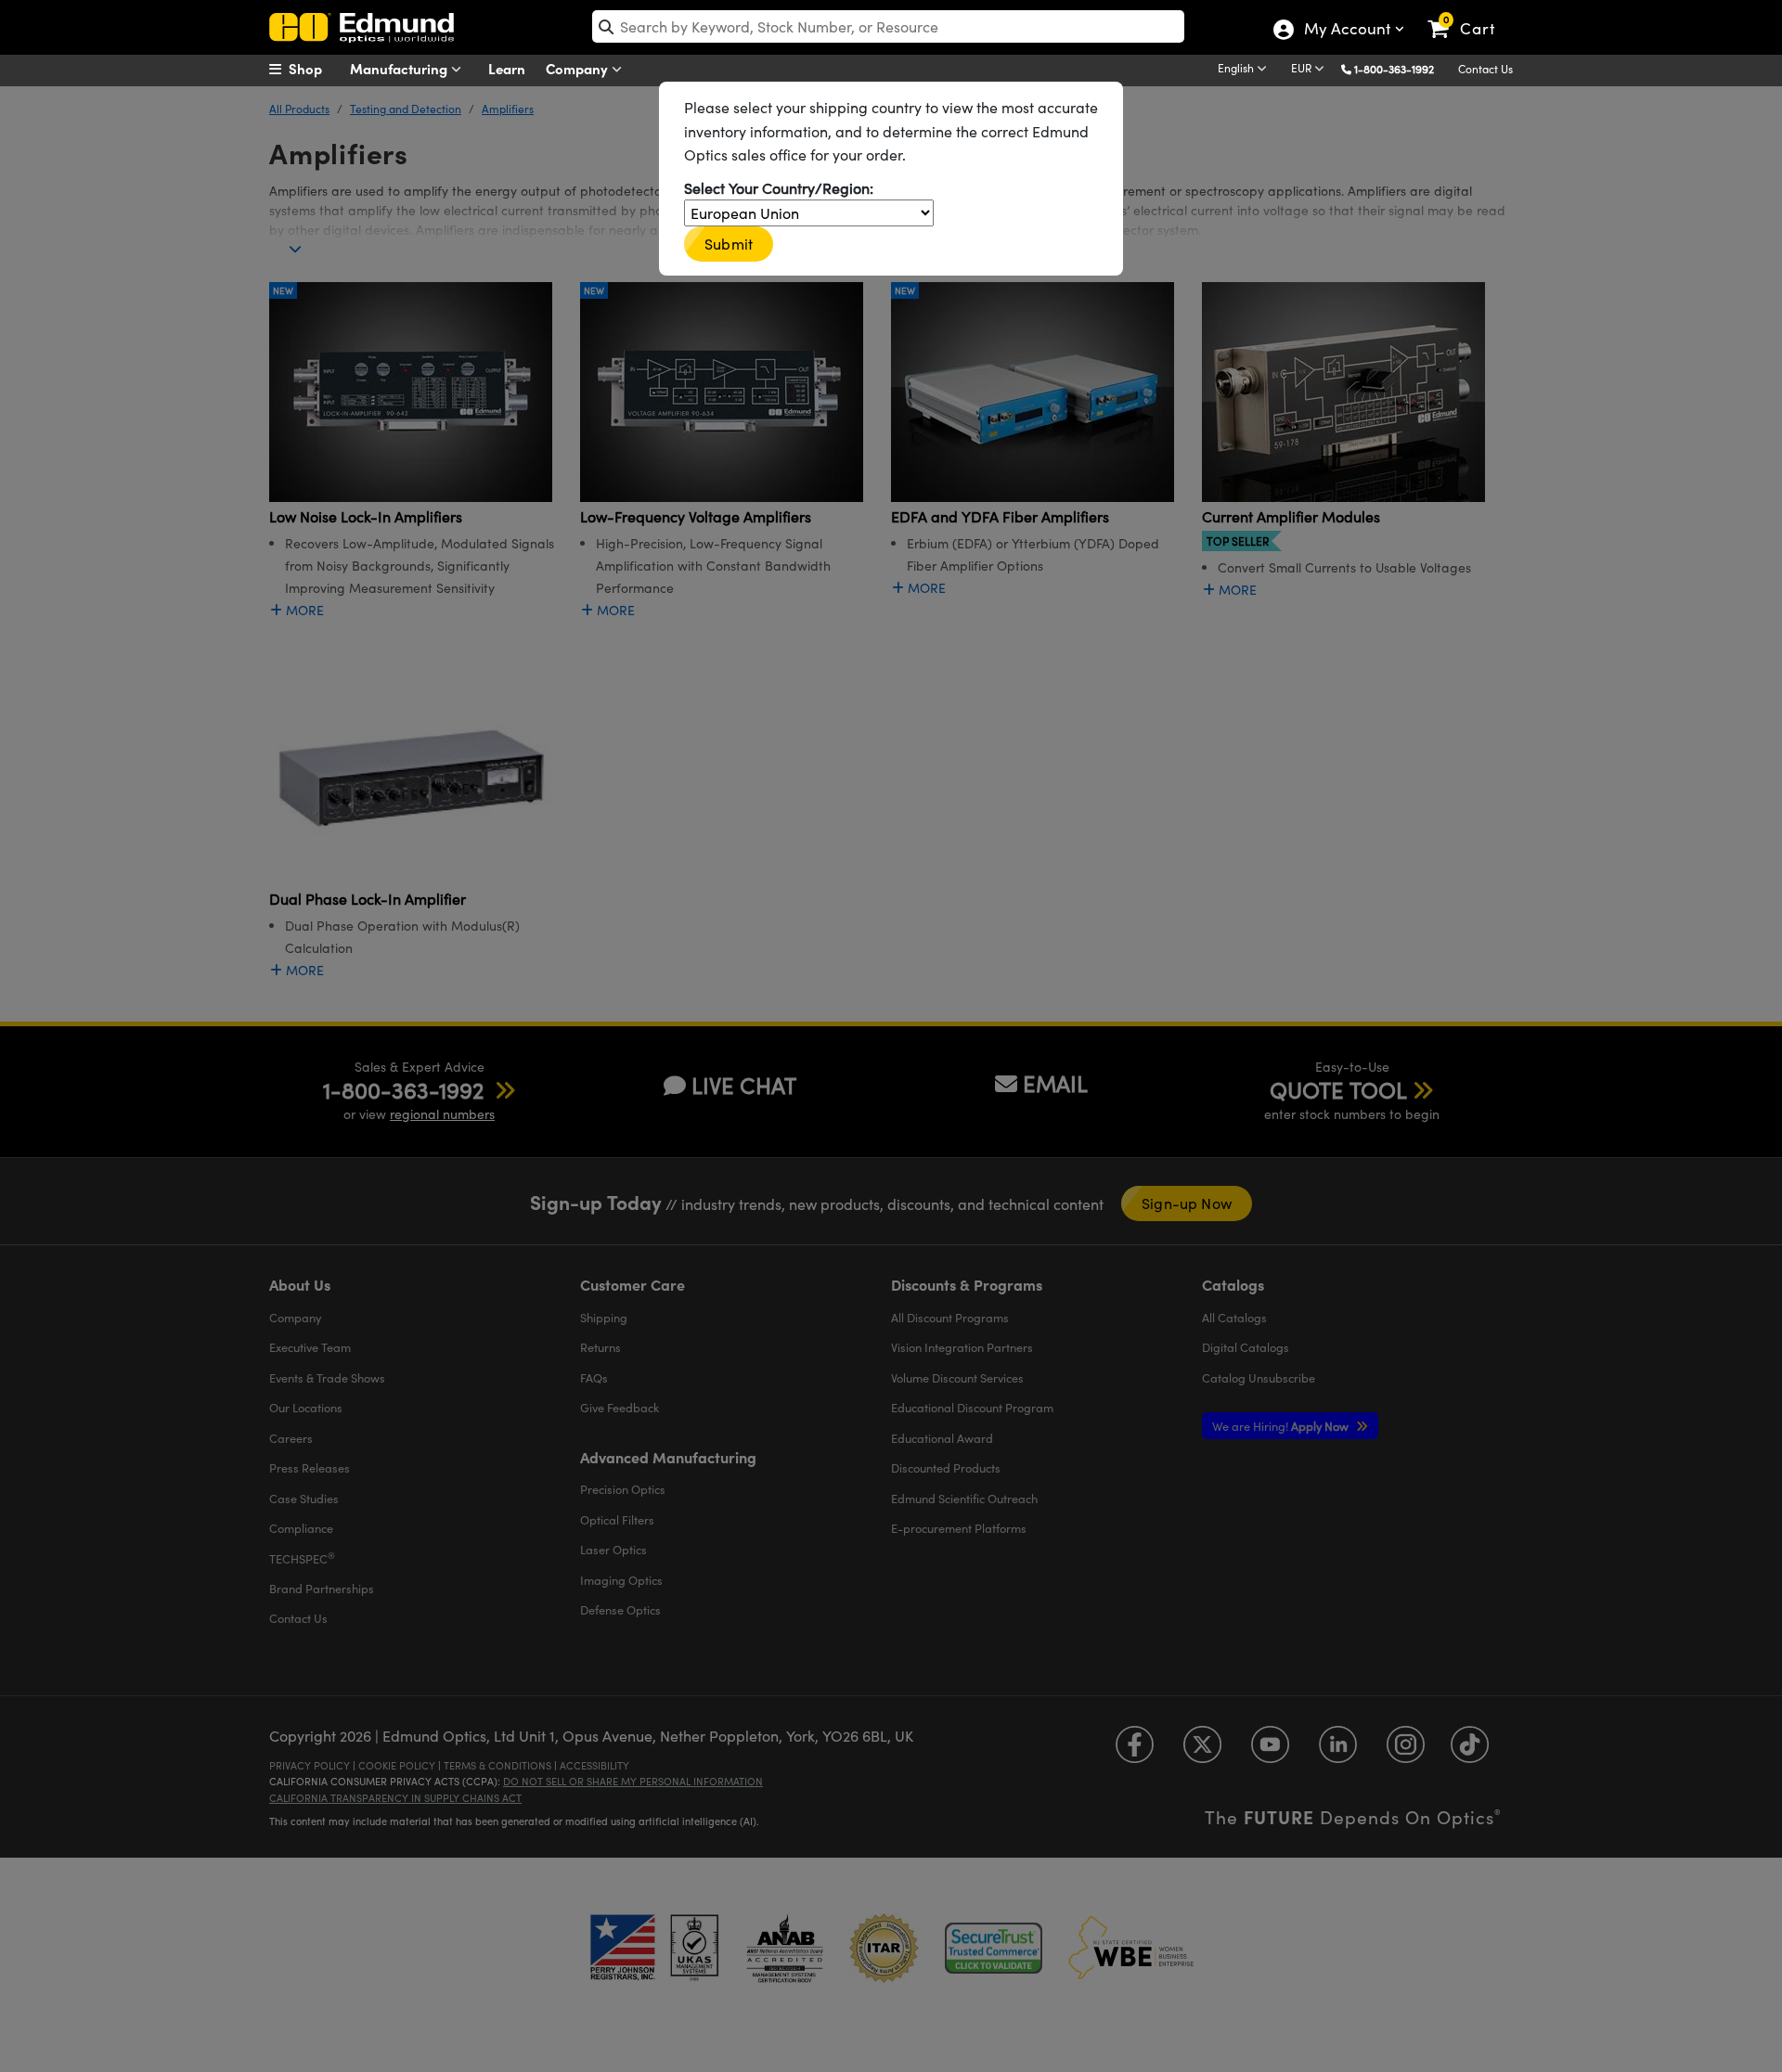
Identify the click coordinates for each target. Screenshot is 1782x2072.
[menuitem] (316, 69)
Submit (729, 244)
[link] (1470, 14)
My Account (1346, 31)
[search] (888, 26)
